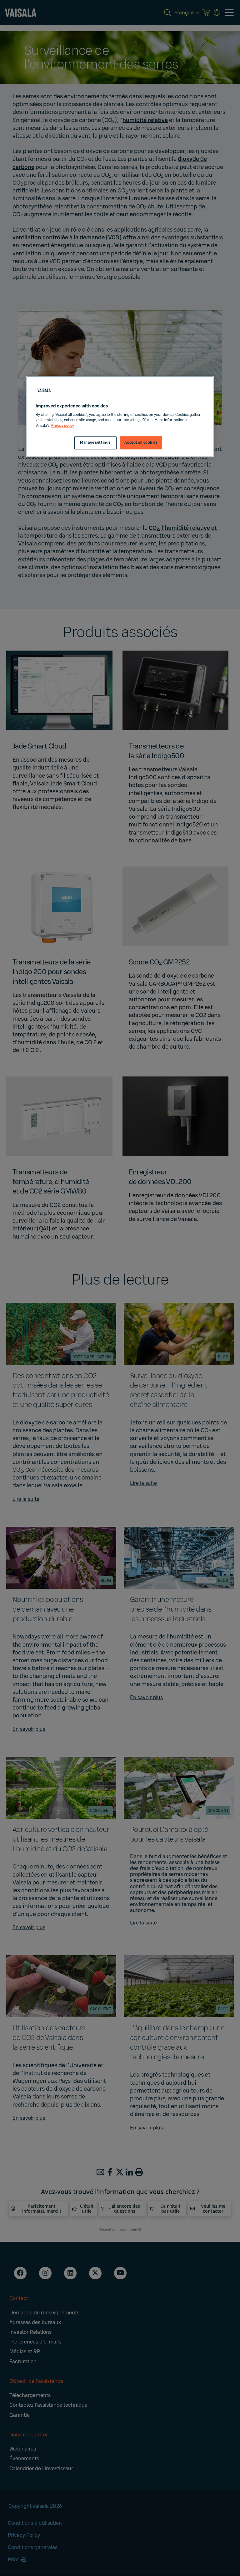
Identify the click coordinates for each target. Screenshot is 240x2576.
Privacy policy (63, 426)
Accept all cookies (141, 443)
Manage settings (95, 443)
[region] (120, 417)
